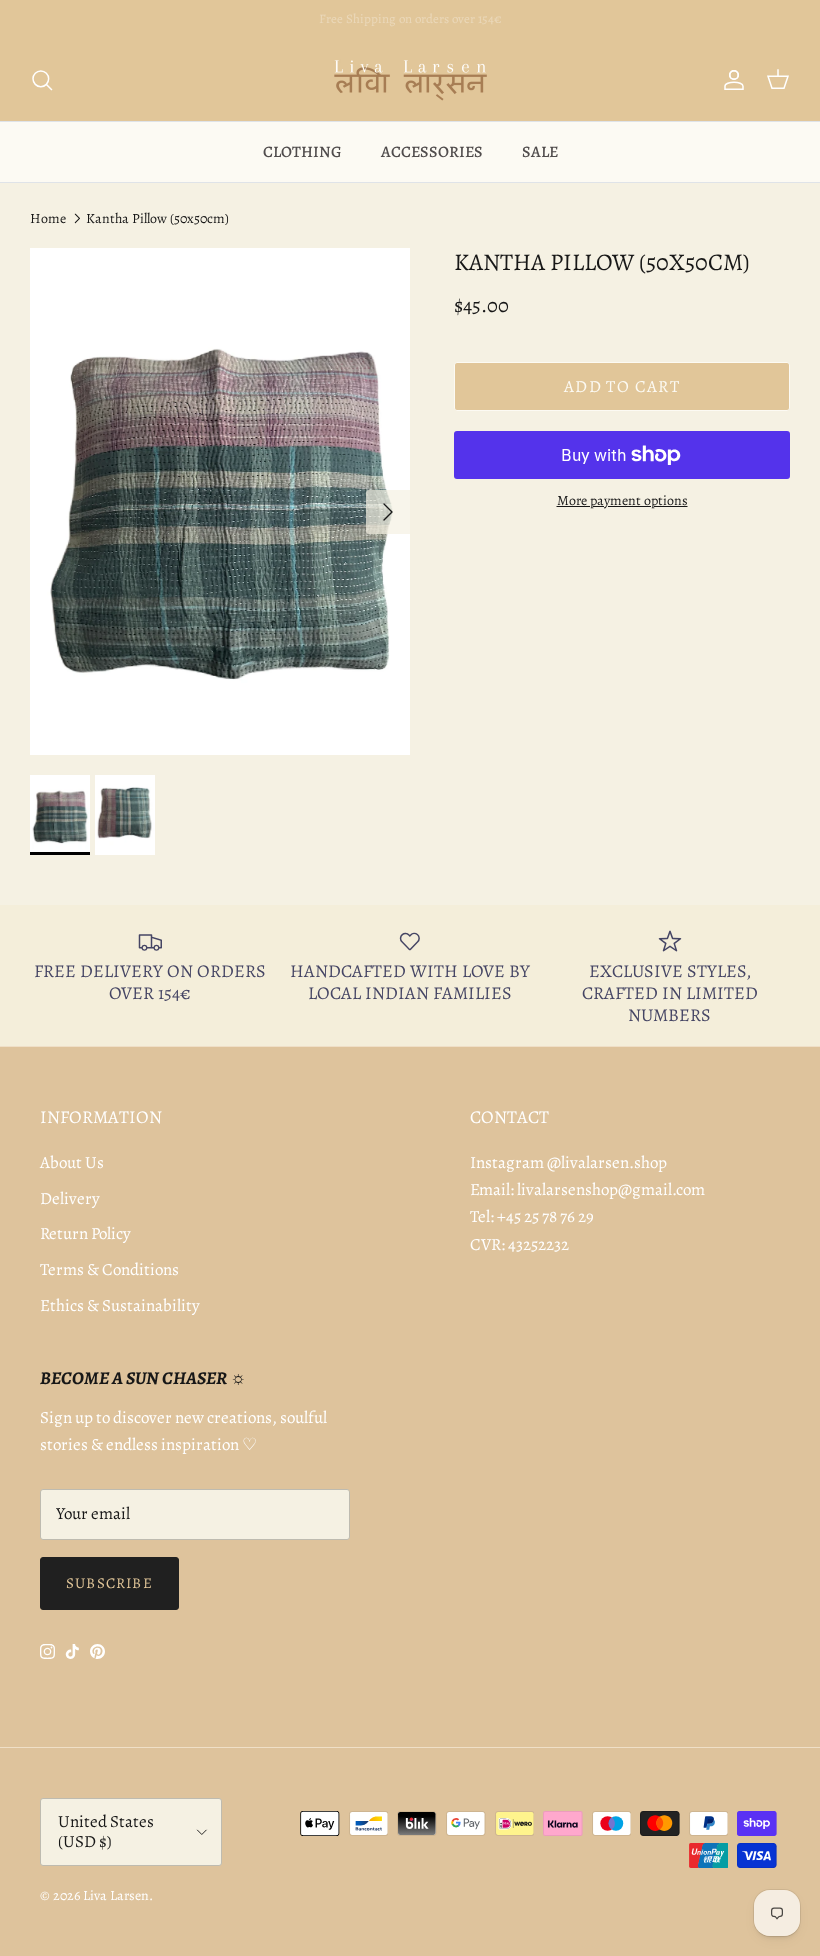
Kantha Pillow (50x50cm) (157, 218)
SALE (540, 152)
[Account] (730, 80)
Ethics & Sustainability (120, 1305)
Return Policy (85, 1233)
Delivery (70, 1198)
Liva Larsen (116, 1895)
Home (48, 218)
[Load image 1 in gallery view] (220, 501)
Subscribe (109, 1583)
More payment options (622, 501)
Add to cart (622, 386)
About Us (72, 1162)
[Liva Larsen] (410, 80)
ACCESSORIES (432, 152)
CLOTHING (302, 152)
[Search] (42, 80)
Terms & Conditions (109, 1269)
